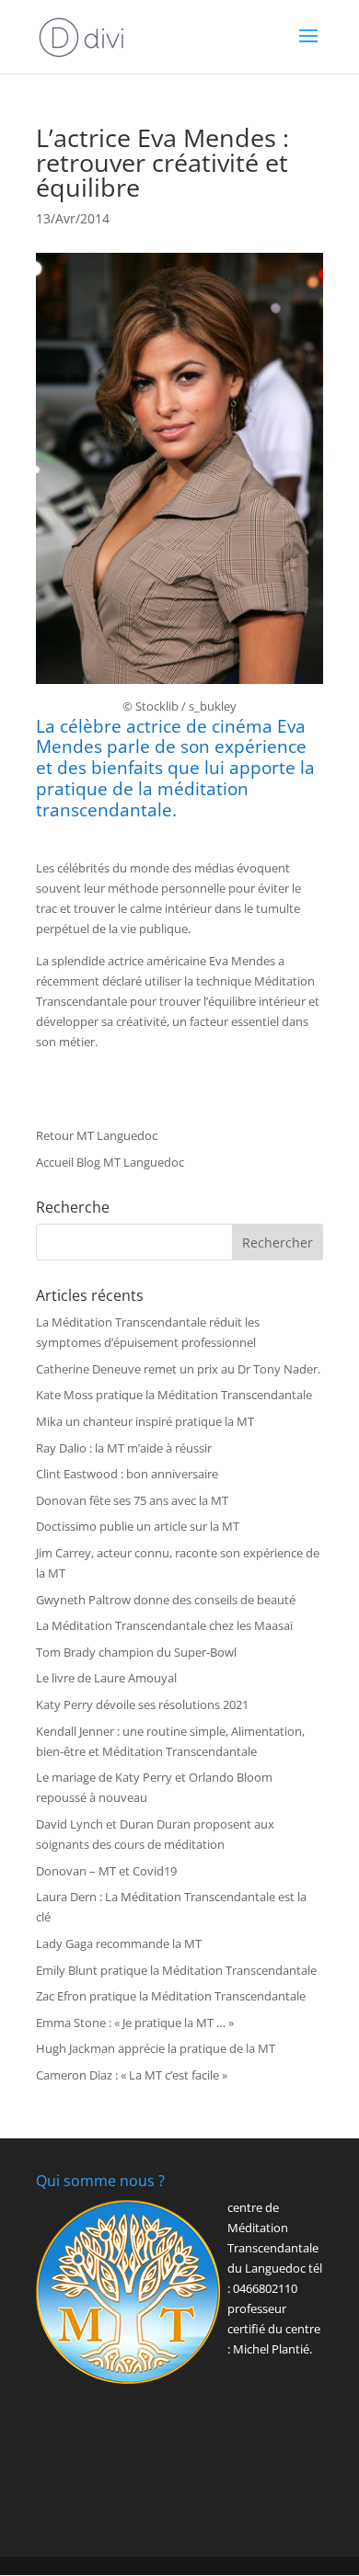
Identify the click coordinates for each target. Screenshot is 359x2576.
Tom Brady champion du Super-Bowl (136, 1652)
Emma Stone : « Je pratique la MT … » (135, 2023)
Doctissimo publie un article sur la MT (138, 1526)
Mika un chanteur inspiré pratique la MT (145, 1421)
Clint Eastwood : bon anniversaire (127, 1474)
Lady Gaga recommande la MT (119, 1943)
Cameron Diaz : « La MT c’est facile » (132, 2075)
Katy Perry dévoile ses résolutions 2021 (142, 1704)
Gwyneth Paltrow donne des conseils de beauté (166, 1600)
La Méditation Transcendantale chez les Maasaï (164, 1625)
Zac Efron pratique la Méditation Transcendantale (171, 1996)
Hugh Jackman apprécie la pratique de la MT (156, 2048)
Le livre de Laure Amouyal (106, 1678)
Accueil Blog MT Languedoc (110, 1162)
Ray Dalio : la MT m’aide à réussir (124, 1448)
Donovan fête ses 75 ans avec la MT (132, 1500)
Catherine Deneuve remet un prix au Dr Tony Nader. (178, 1369)
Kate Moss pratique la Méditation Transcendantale (174, 1395)
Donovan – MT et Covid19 (106, 1871)
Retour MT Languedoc (97, 1135)
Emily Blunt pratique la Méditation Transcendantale (176, 1970)
